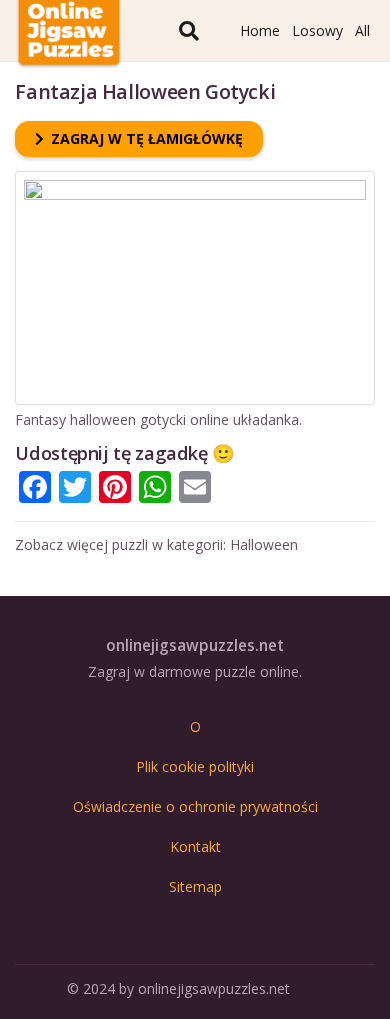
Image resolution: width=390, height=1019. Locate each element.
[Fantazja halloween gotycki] (194, 180)
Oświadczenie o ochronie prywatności (195, 806)
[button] (189, 30)
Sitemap (195, 886)
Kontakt (195, 846)
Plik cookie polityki (195, 766)
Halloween (264, 544)
